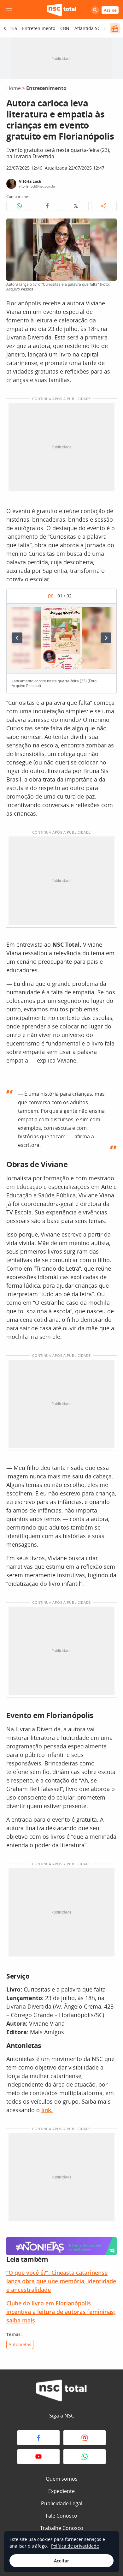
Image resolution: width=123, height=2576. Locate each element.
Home (14, 88)
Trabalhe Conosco (62, 2528)
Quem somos (62, 2479)
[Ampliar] (108, 227)
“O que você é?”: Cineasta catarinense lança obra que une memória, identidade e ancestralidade (61, 2281)
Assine (110, 10)
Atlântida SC (87, 28)
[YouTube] (38, 2457)
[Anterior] (17, 638)
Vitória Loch (30, 181)
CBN (65, 28)
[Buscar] (95, 10)
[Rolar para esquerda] (5, 28)
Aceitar (61, 2561)
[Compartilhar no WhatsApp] (19, 206)
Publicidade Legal (62, 2503)
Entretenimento (39, 28)
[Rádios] (115, 28)
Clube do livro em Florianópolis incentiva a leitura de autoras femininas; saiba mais (61, 2312)
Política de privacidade (75, 2546)
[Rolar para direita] (105, 28)
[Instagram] (85, 2438)
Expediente (61, 2491)
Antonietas (20, 2344)
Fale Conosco (61, 2516)
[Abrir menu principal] (9, 10)
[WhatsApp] (85, 2457)
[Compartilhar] (104, 206)
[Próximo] (106, 638)
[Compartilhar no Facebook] (48, 206)
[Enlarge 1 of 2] (108, 611)
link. (47, 2110)
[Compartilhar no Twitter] (76, 206)
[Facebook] (38, 2438)
